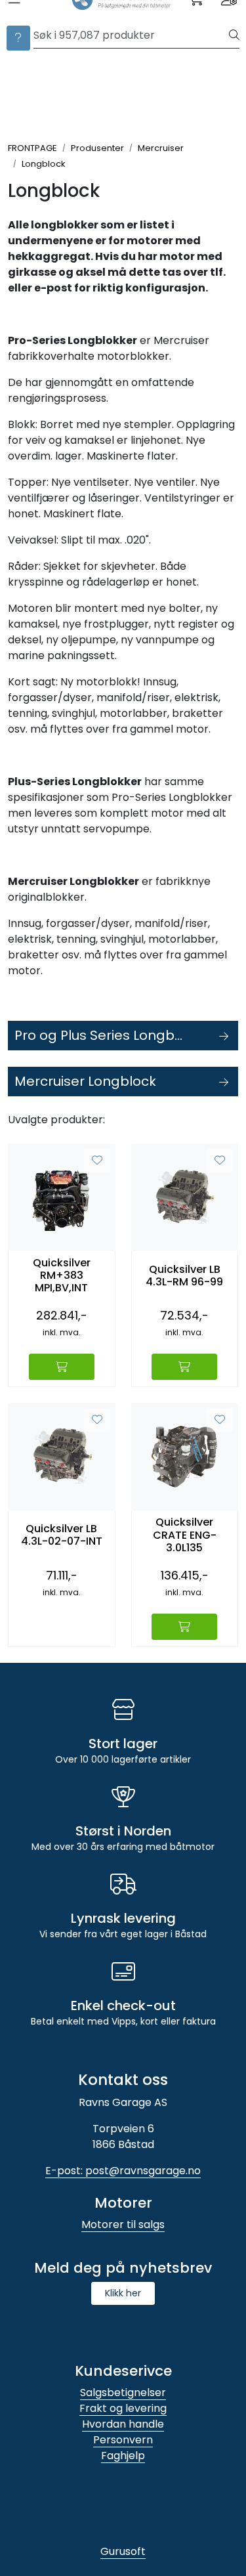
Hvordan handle (123, 2424)
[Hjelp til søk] (18, 38)
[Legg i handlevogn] (62, 1367)
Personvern (123, 2440)
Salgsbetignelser (123, 2393)
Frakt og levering (123, 2408)
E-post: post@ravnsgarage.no (123, 2171)
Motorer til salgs (123, 2224)
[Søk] (234, 35)
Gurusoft (123, 2551)
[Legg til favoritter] (97, 1161)
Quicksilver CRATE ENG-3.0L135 (185, 1535)
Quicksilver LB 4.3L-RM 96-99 (184, 1276)
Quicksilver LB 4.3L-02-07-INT (62, 1535)
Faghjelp (123, 2456)
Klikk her (123, 2293)
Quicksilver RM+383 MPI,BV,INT (62, 1276)
